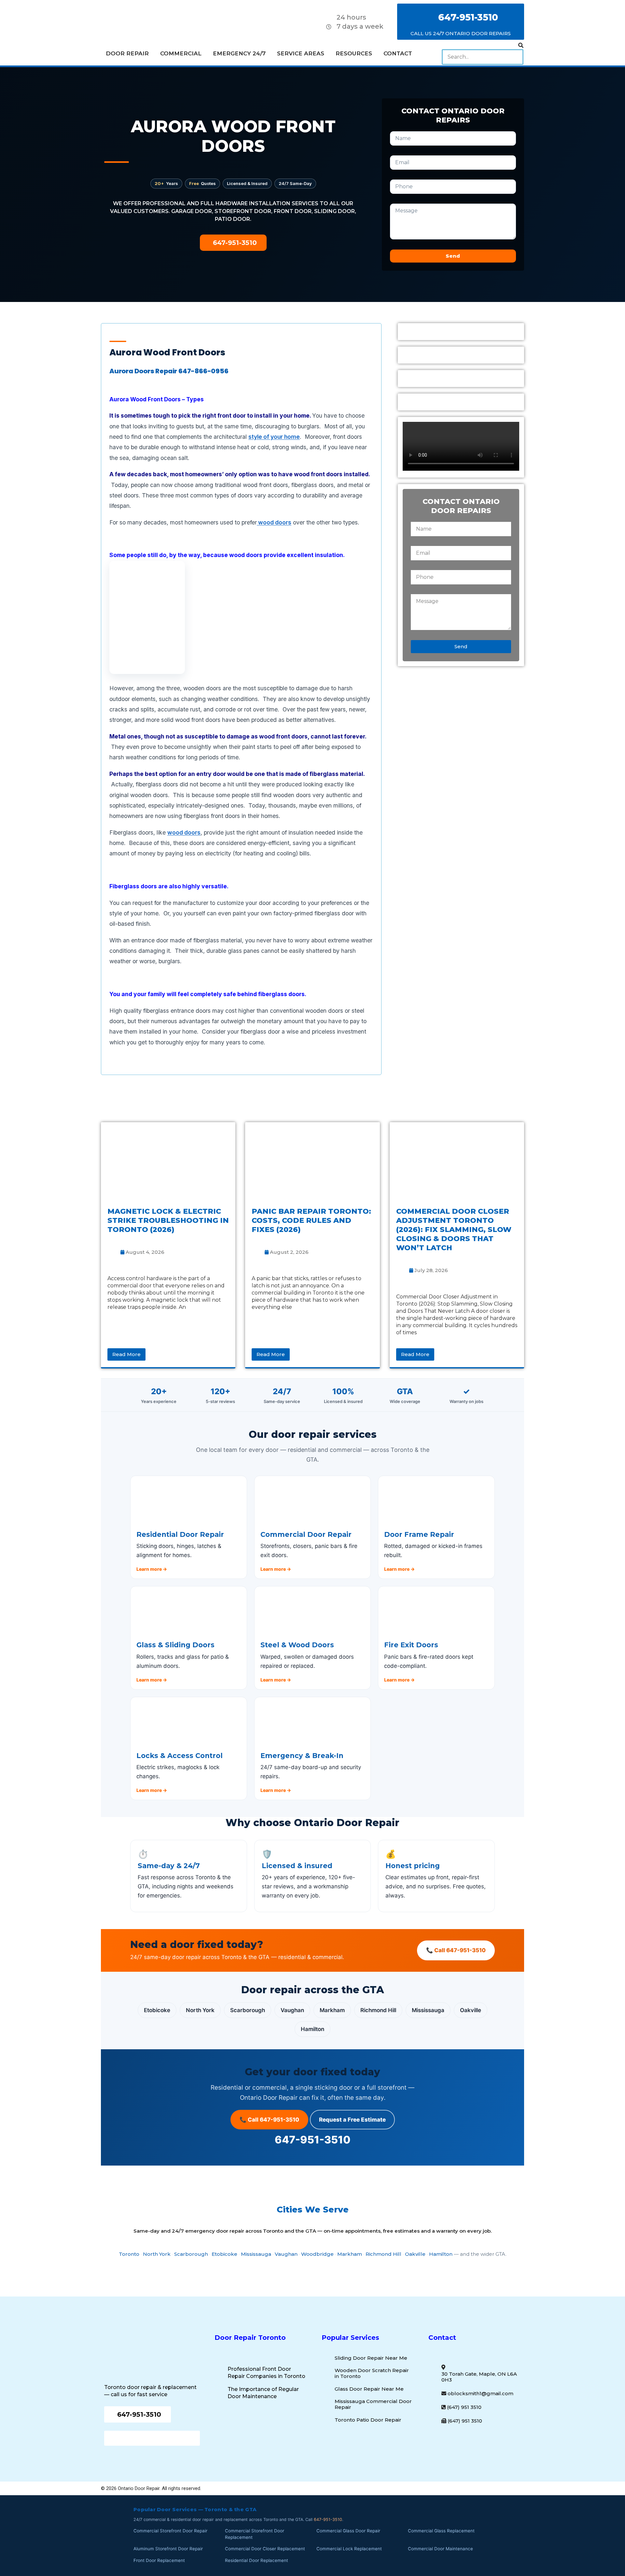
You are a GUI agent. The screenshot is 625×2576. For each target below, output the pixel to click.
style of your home (274, 437)
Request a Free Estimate (352, 2120)
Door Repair (127, 53)
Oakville (471, 2010)
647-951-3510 (313, 2140)
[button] (483, 46)
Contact (398, 53)
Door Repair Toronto (250, 2338)
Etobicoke (157, 2010)
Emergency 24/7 (239, 53)
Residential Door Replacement (257, 2560)
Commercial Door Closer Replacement (265, 2549)
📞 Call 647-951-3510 (456, 1950)
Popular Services (350, 2338)
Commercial (181, 53)
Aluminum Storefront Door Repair (168, 2549)
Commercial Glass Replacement (441, 2531)
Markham (332, 2010)
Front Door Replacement (159, 2560)
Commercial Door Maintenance (440, 2549)
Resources (354, 53)
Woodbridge (317, 2254)
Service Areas (301, 53)
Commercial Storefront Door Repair (170, 2531)
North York (200, 2010)
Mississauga (428, 2010)
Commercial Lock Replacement (349, 2549)
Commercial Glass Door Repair (348, 2531)
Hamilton (312, 2029)
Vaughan (292, 2010)
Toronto (129, 2254)
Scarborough (248, 2010)
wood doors (274, 522)
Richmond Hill (378, 2010)
